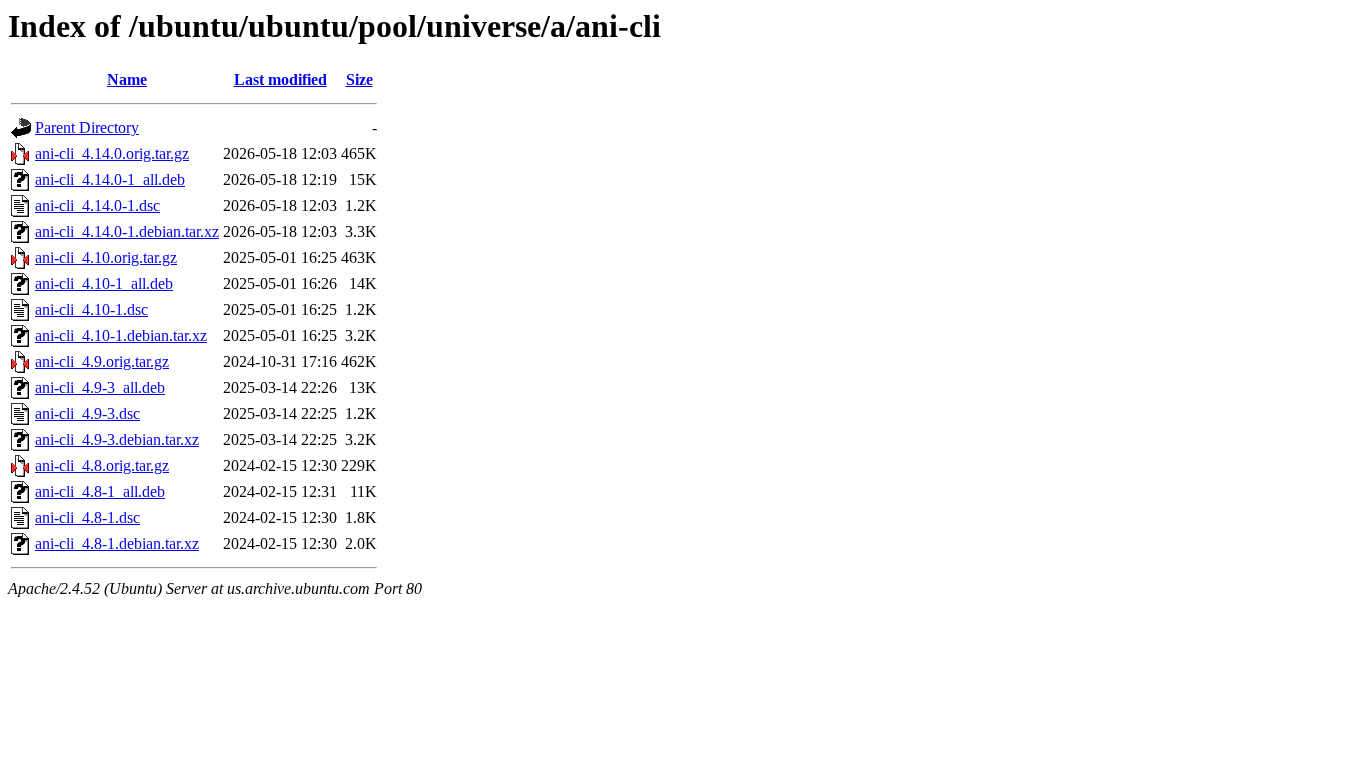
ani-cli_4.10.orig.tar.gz (106, 257)
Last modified (280, 79)
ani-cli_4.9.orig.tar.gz (102, 361)
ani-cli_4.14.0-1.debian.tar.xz (127, 231)
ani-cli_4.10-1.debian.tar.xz (121, 335)
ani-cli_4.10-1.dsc (91, 309)
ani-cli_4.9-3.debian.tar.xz (117, 439)
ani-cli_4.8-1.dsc (87, 517)
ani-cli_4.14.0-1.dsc (97, 205)
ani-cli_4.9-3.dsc (87, 413)
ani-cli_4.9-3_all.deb (100, 387)
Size (359, 79)
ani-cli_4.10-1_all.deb (104, 283)
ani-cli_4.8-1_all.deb (100, 491)
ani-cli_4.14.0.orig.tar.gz (112, 153)
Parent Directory (87, 127)
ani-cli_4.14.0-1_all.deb (110, 179)
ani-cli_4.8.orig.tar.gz (102, 465)
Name (127, 79)
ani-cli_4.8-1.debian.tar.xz (117, 543)
